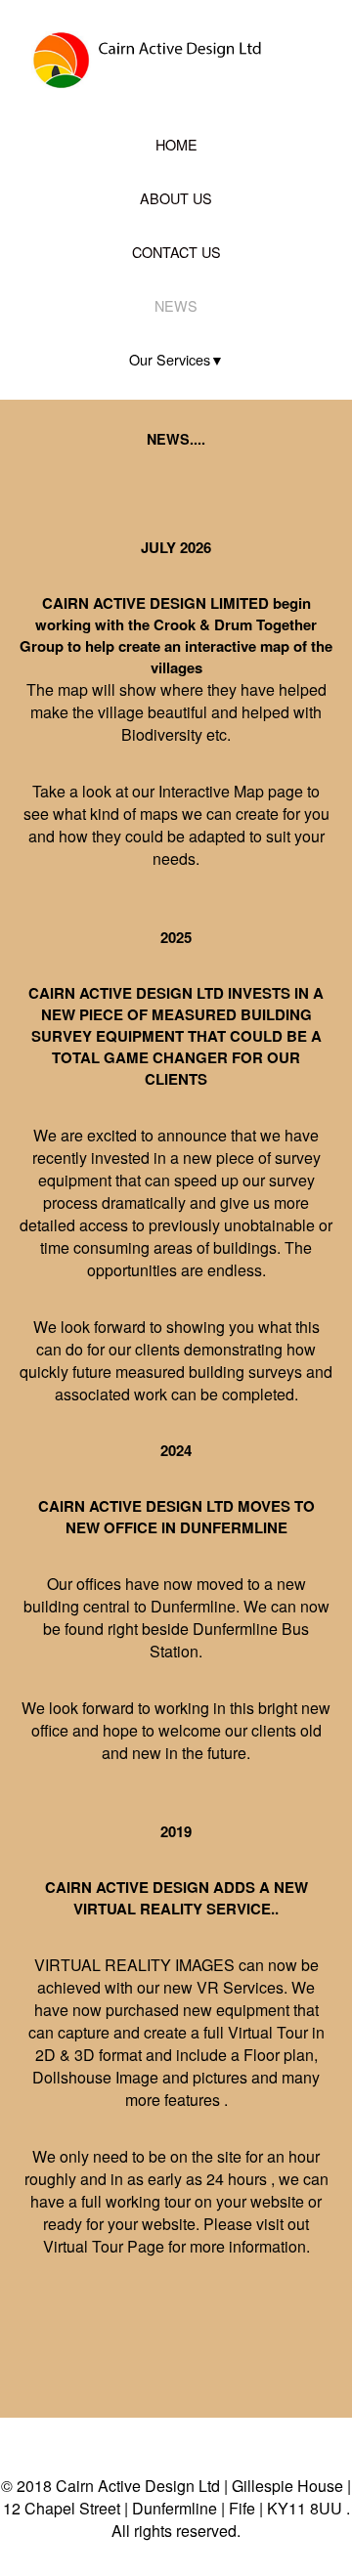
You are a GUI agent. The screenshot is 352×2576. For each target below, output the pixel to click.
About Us (176, 198)
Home (176, 144)
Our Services (170, 359)
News (176, 305)
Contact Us (176, 252)
